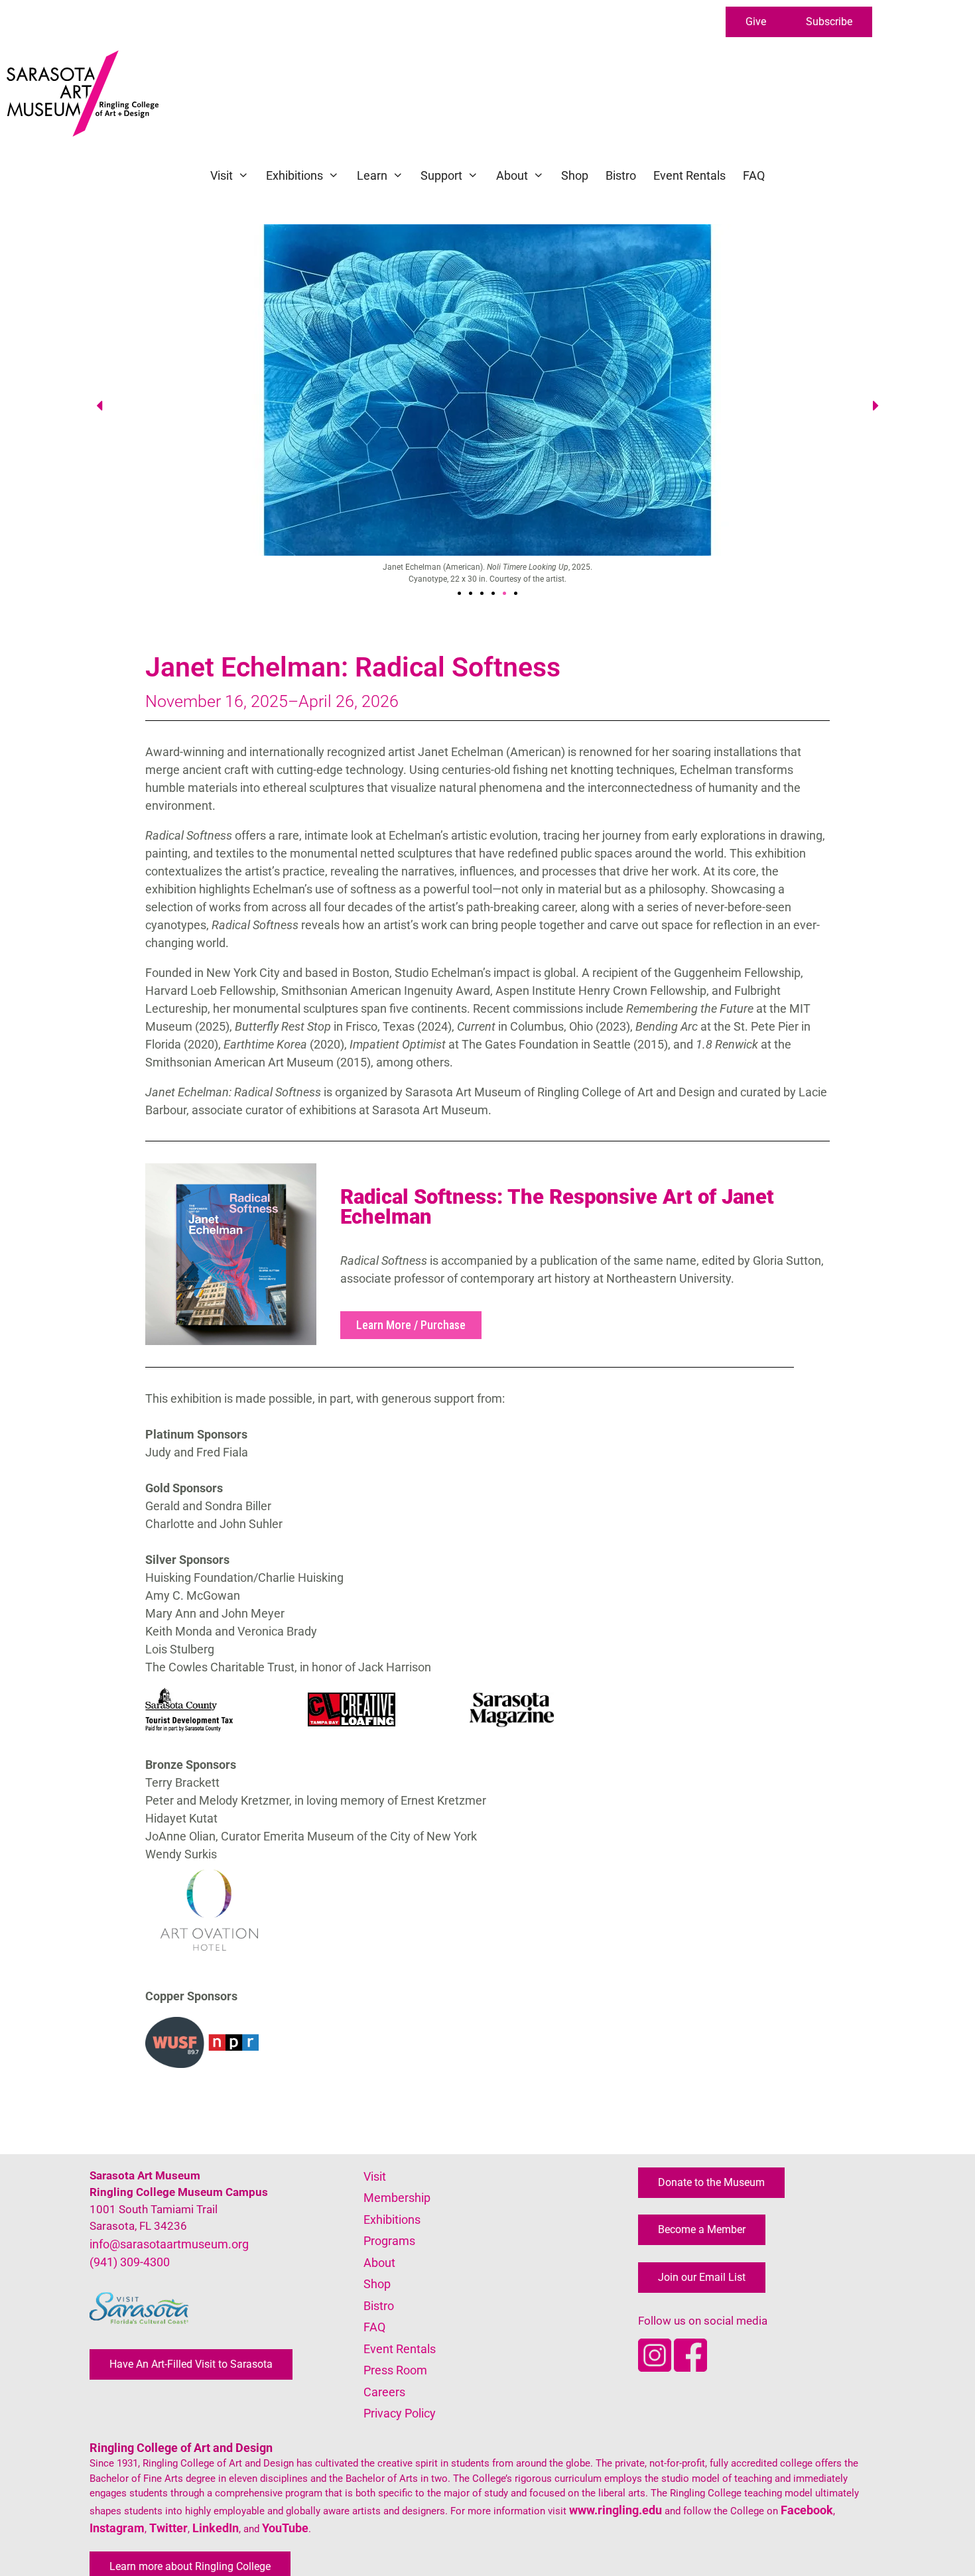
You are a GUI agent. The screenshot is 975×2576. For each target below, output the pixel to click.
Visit (222, 175)
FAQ (754, 175)
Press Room (395, 2370)
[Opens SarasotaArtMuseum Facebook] (690, 2367)
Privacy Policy (400, 2413)
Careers (384, 2392)
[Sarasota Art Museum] (86, 94)
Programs (389, 2241)
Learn (372, 175)
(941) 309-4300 (130, 2262)
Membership (397, 2198)
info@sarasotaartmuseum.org (169, 2244)
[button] (756, 22)
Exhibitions (294, 175)
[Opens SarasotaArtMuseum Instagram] (656, 2367)
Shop (575, 175)
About (512, 175)
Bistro (621, 175)
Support (441, 175)
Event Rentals (689, 175)
